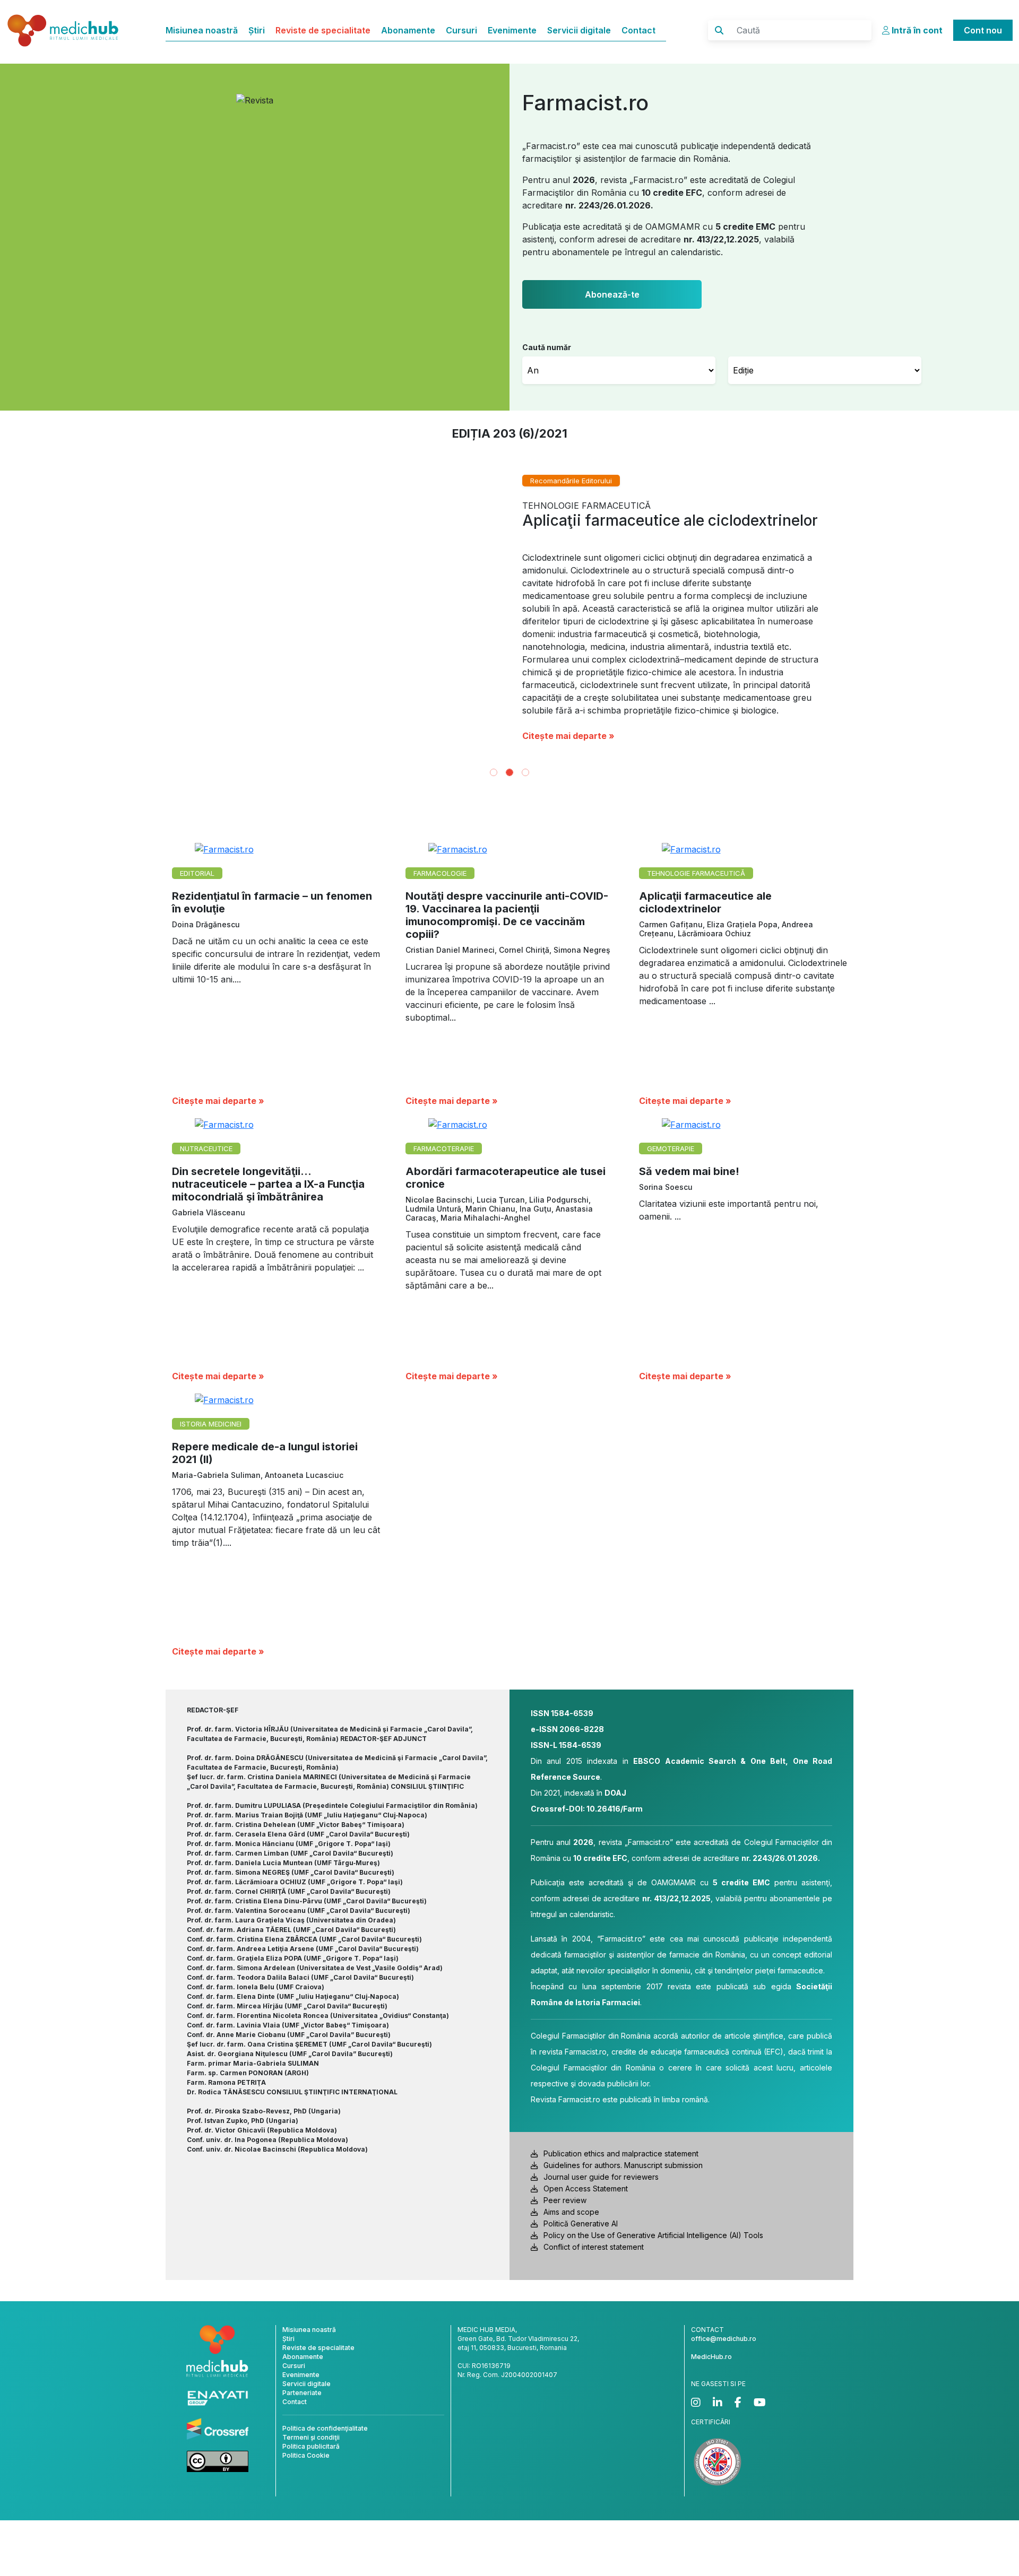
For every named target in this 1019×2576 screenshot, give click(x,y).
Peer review (565, 2200)
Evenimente (512, 30)
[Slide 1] (494, 772)
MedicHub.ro (711, 2357)
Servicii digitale (579, 30)
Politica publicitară (311, 2446)
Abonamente (408, 30)
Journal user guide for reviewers (601, 2177)
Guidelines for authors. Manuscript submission (623, 2165)
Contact (638, 30)
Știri (257, 30)
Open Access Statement (586, 2188)
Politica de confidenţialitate (325, 2428)
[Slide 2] (509, 772)
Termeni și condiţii (311, 2437)
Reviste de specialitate (323, 30)
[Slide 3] (525, 772)
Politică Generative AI (581, 2223)
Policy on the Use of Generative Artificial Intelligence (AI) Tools (653, 2235)
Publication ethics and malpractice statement (621, 2153)
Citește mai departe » (568, 736)
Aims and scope (571, 2212)
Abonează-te (612, 294)
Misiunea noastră (202, 30)
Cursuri (461, 30)
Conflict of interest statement (594, 2247)
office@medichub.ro (724, 2339)
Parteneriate (302, 2393)
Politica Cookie (306, 2455)
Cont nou (983, 30)
